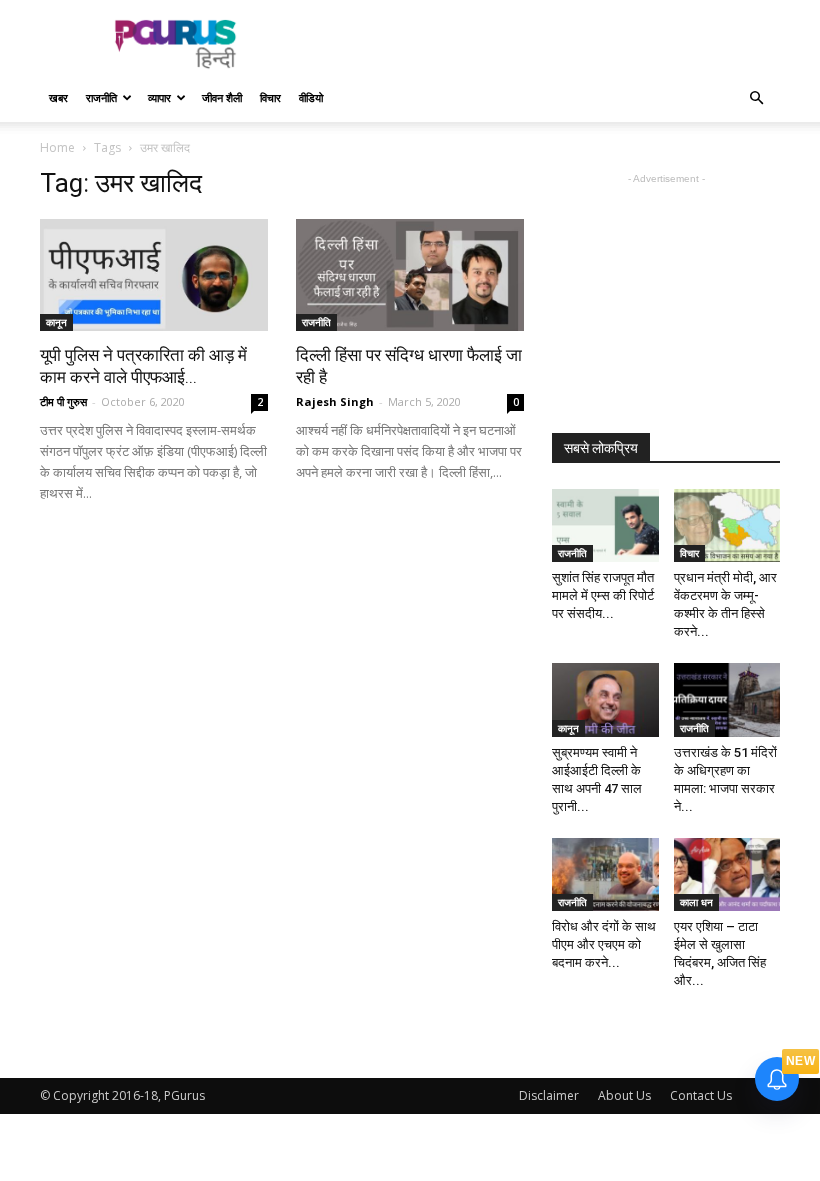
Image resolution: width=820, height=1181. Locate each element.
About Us (624, 1095)
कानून (56, 322)
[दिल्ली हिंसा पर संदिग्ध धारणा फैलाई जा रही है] (410, 275)
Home (57, 147)
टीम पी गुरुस (63, 401)
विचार (270, 97)
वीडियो (311, 97)
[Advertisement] (545, 44)
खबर (58, 97)
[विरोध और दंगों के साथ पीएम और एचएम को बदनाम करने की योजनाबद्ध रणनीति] (605, 874)
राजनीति (101, 97)
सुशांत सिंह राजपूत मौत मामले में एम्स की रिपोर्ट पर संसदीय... (603, 595)
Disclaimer (549, 1095)
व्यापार (159, 97)
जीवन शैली (222, 97)
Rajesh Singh (335, 401)
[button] (756, 98)
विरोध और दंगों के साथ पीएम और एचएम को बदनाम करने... (604, 944)
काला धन (696, 902)
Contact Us (701, 1095)
